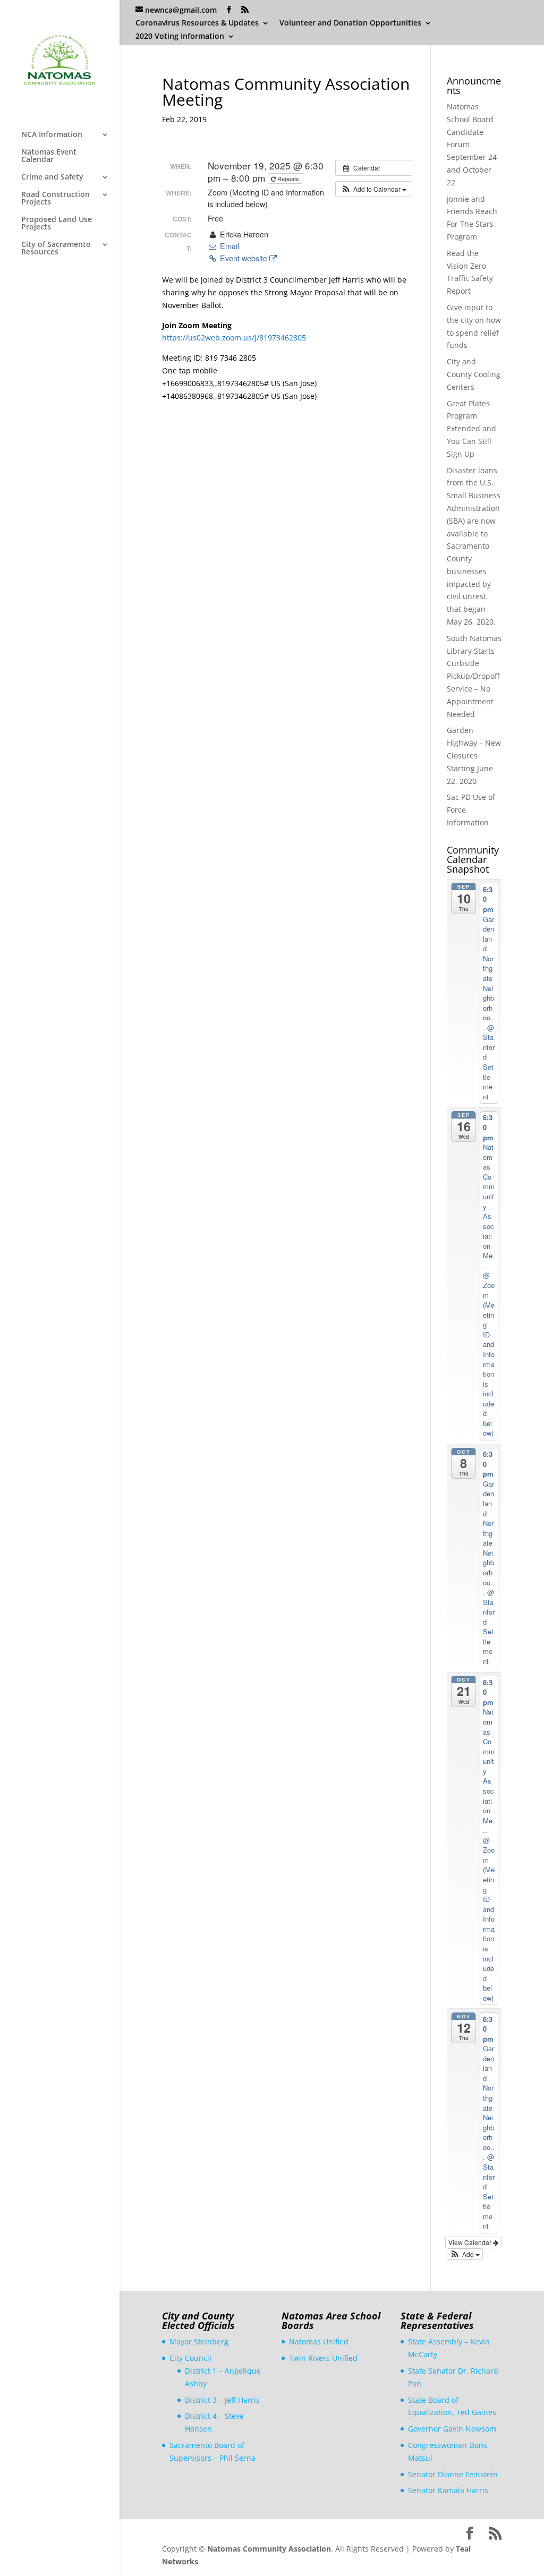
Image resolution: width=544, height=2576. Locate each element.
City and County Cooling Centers (474, 374)
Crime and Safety (52, 177)
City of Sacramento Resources (56, 249)
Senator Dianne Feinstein (453, 2474)
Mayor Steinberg (199, 2342)
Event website (244, 258)
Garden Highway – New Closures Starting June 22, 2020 (474, 755)
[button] (374, 189)
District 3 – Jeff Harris (222, 2400)
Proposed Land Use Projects (57, 224)
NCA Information (52, 135)
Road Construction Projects (56, 199)
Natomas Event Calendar (49, 156)
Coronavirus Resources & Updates (197, 23)
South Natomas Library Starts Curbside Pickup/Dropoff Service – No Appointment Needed (474, 676)
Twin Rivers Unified (323, 2358)
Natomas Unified (319, 2342)
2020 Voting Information (180, 37)
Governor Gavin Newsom (452, 2429)
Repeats (288, 178)
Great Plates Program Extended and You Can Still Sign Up (471, 429)
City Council (190, 2358)
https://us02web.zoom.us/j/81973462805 (234, 338)
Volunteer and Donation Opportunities (350, 23)
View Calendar (471, 2242)
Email (228, 246)
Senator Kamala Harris (448, 2490)
